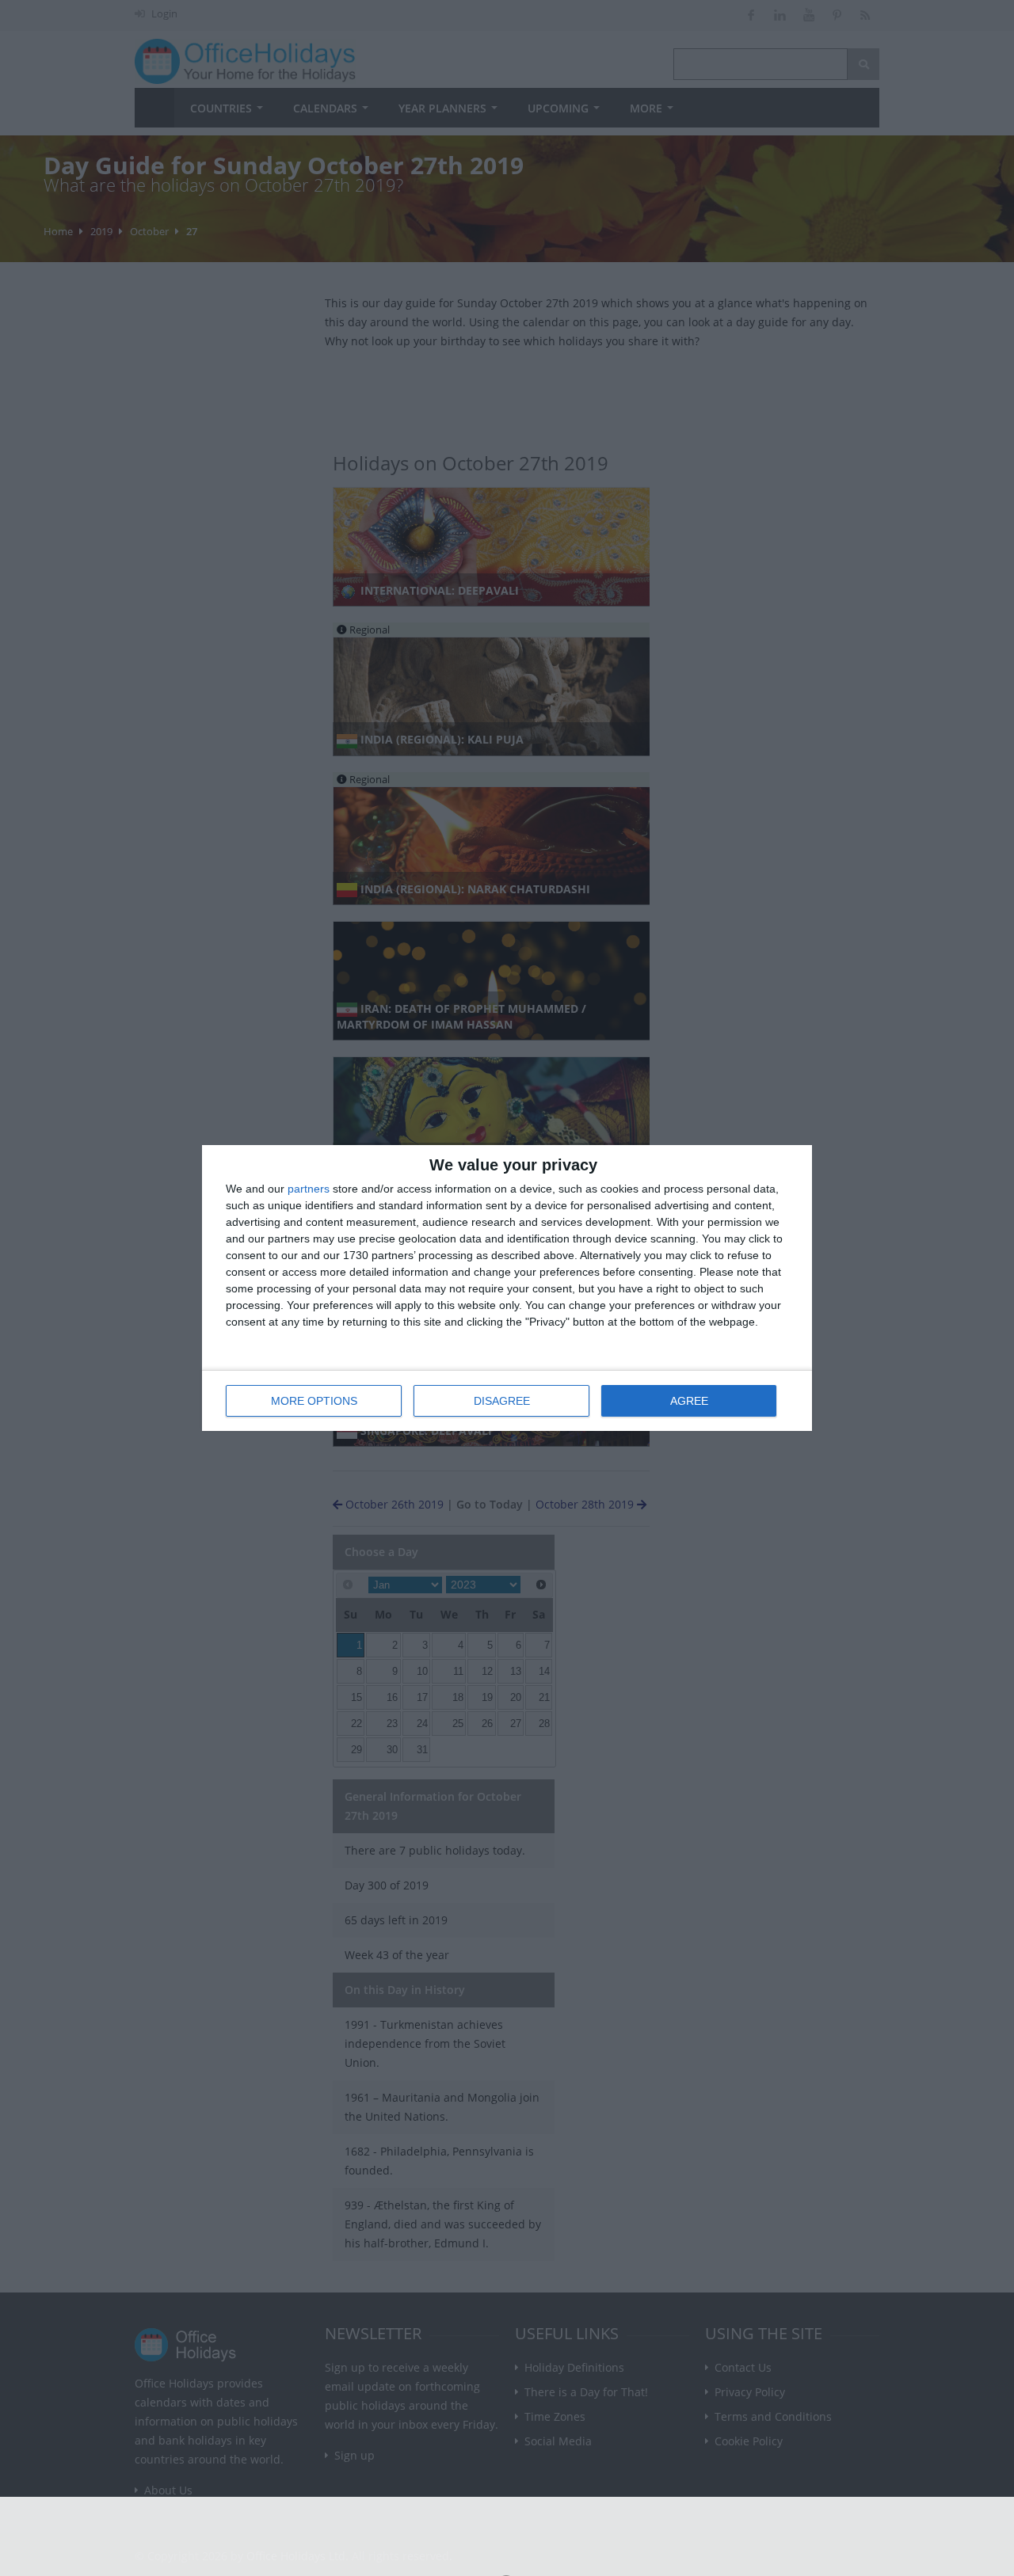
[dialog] (507, 1288)
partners (309, 1189)
